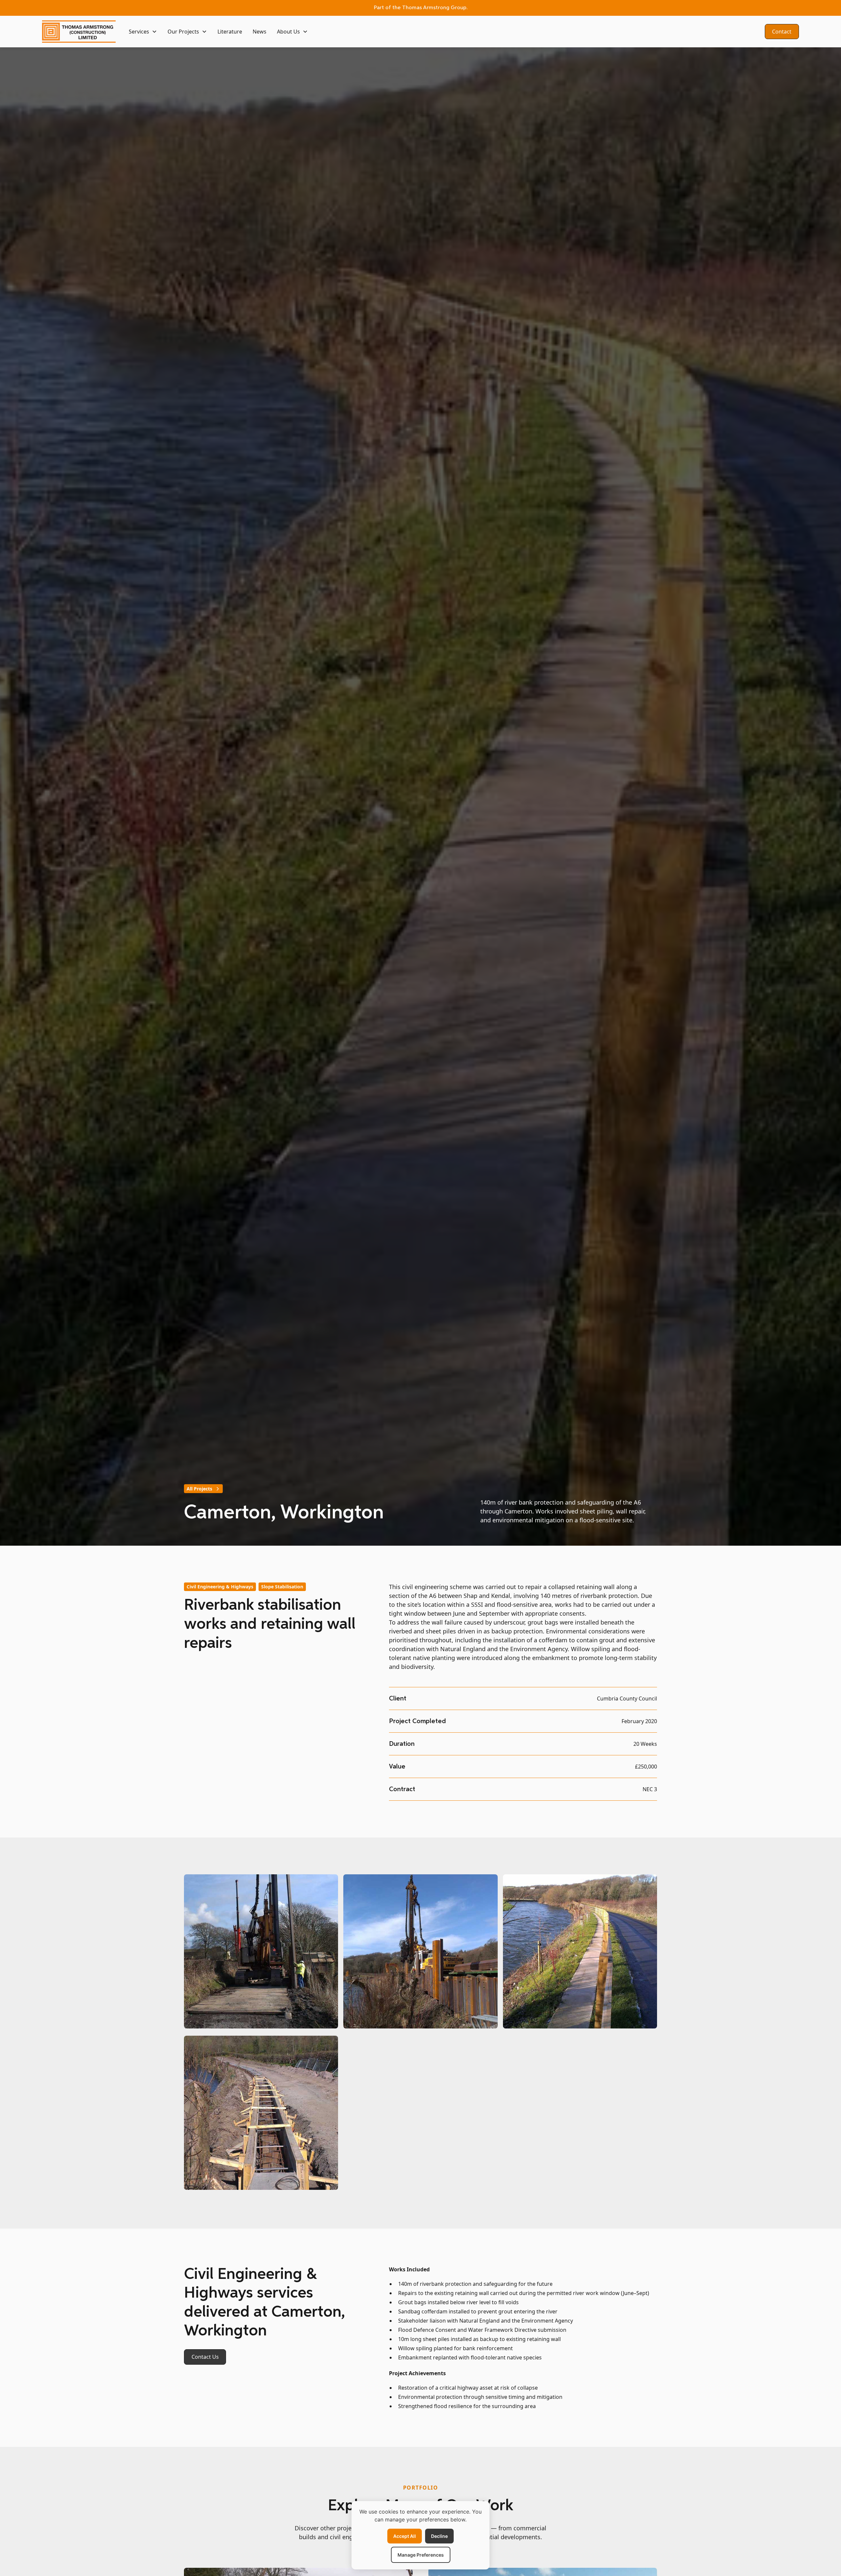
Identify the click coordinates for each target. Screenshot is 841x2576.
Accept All (405, 2536)
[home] (79, 32)
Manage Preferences (421, 2555)
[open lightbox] (261, 1952)
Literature (230, 32)
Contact (782, 32)
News (260, 32)
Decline (439, 2536)
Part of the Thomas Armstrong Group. (421, 8)
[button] (143, 32)
